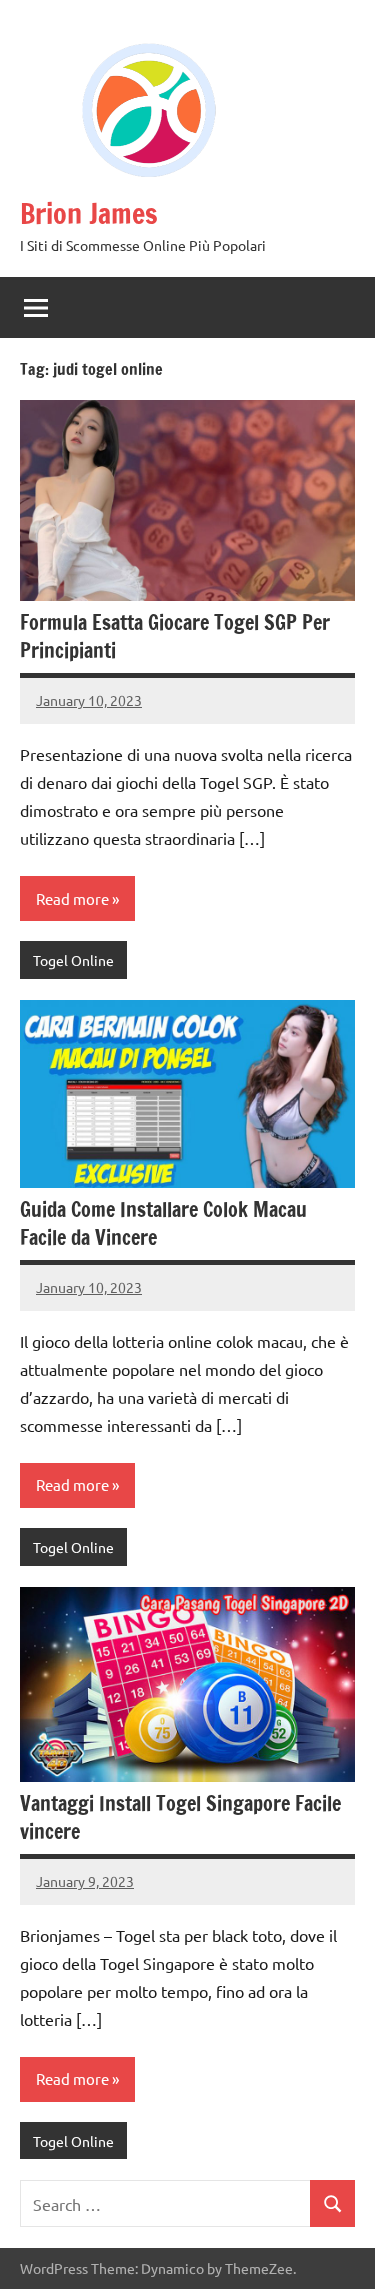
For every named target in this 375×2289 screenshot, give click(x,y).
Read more (72, 898)
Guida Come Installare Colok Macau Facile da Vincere (163, 1223)
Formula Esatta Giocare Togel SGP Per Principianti (175, 636)
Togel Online (73, 960)
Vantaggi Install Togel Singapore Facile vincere (180, 1817)
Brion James (89, 213)
